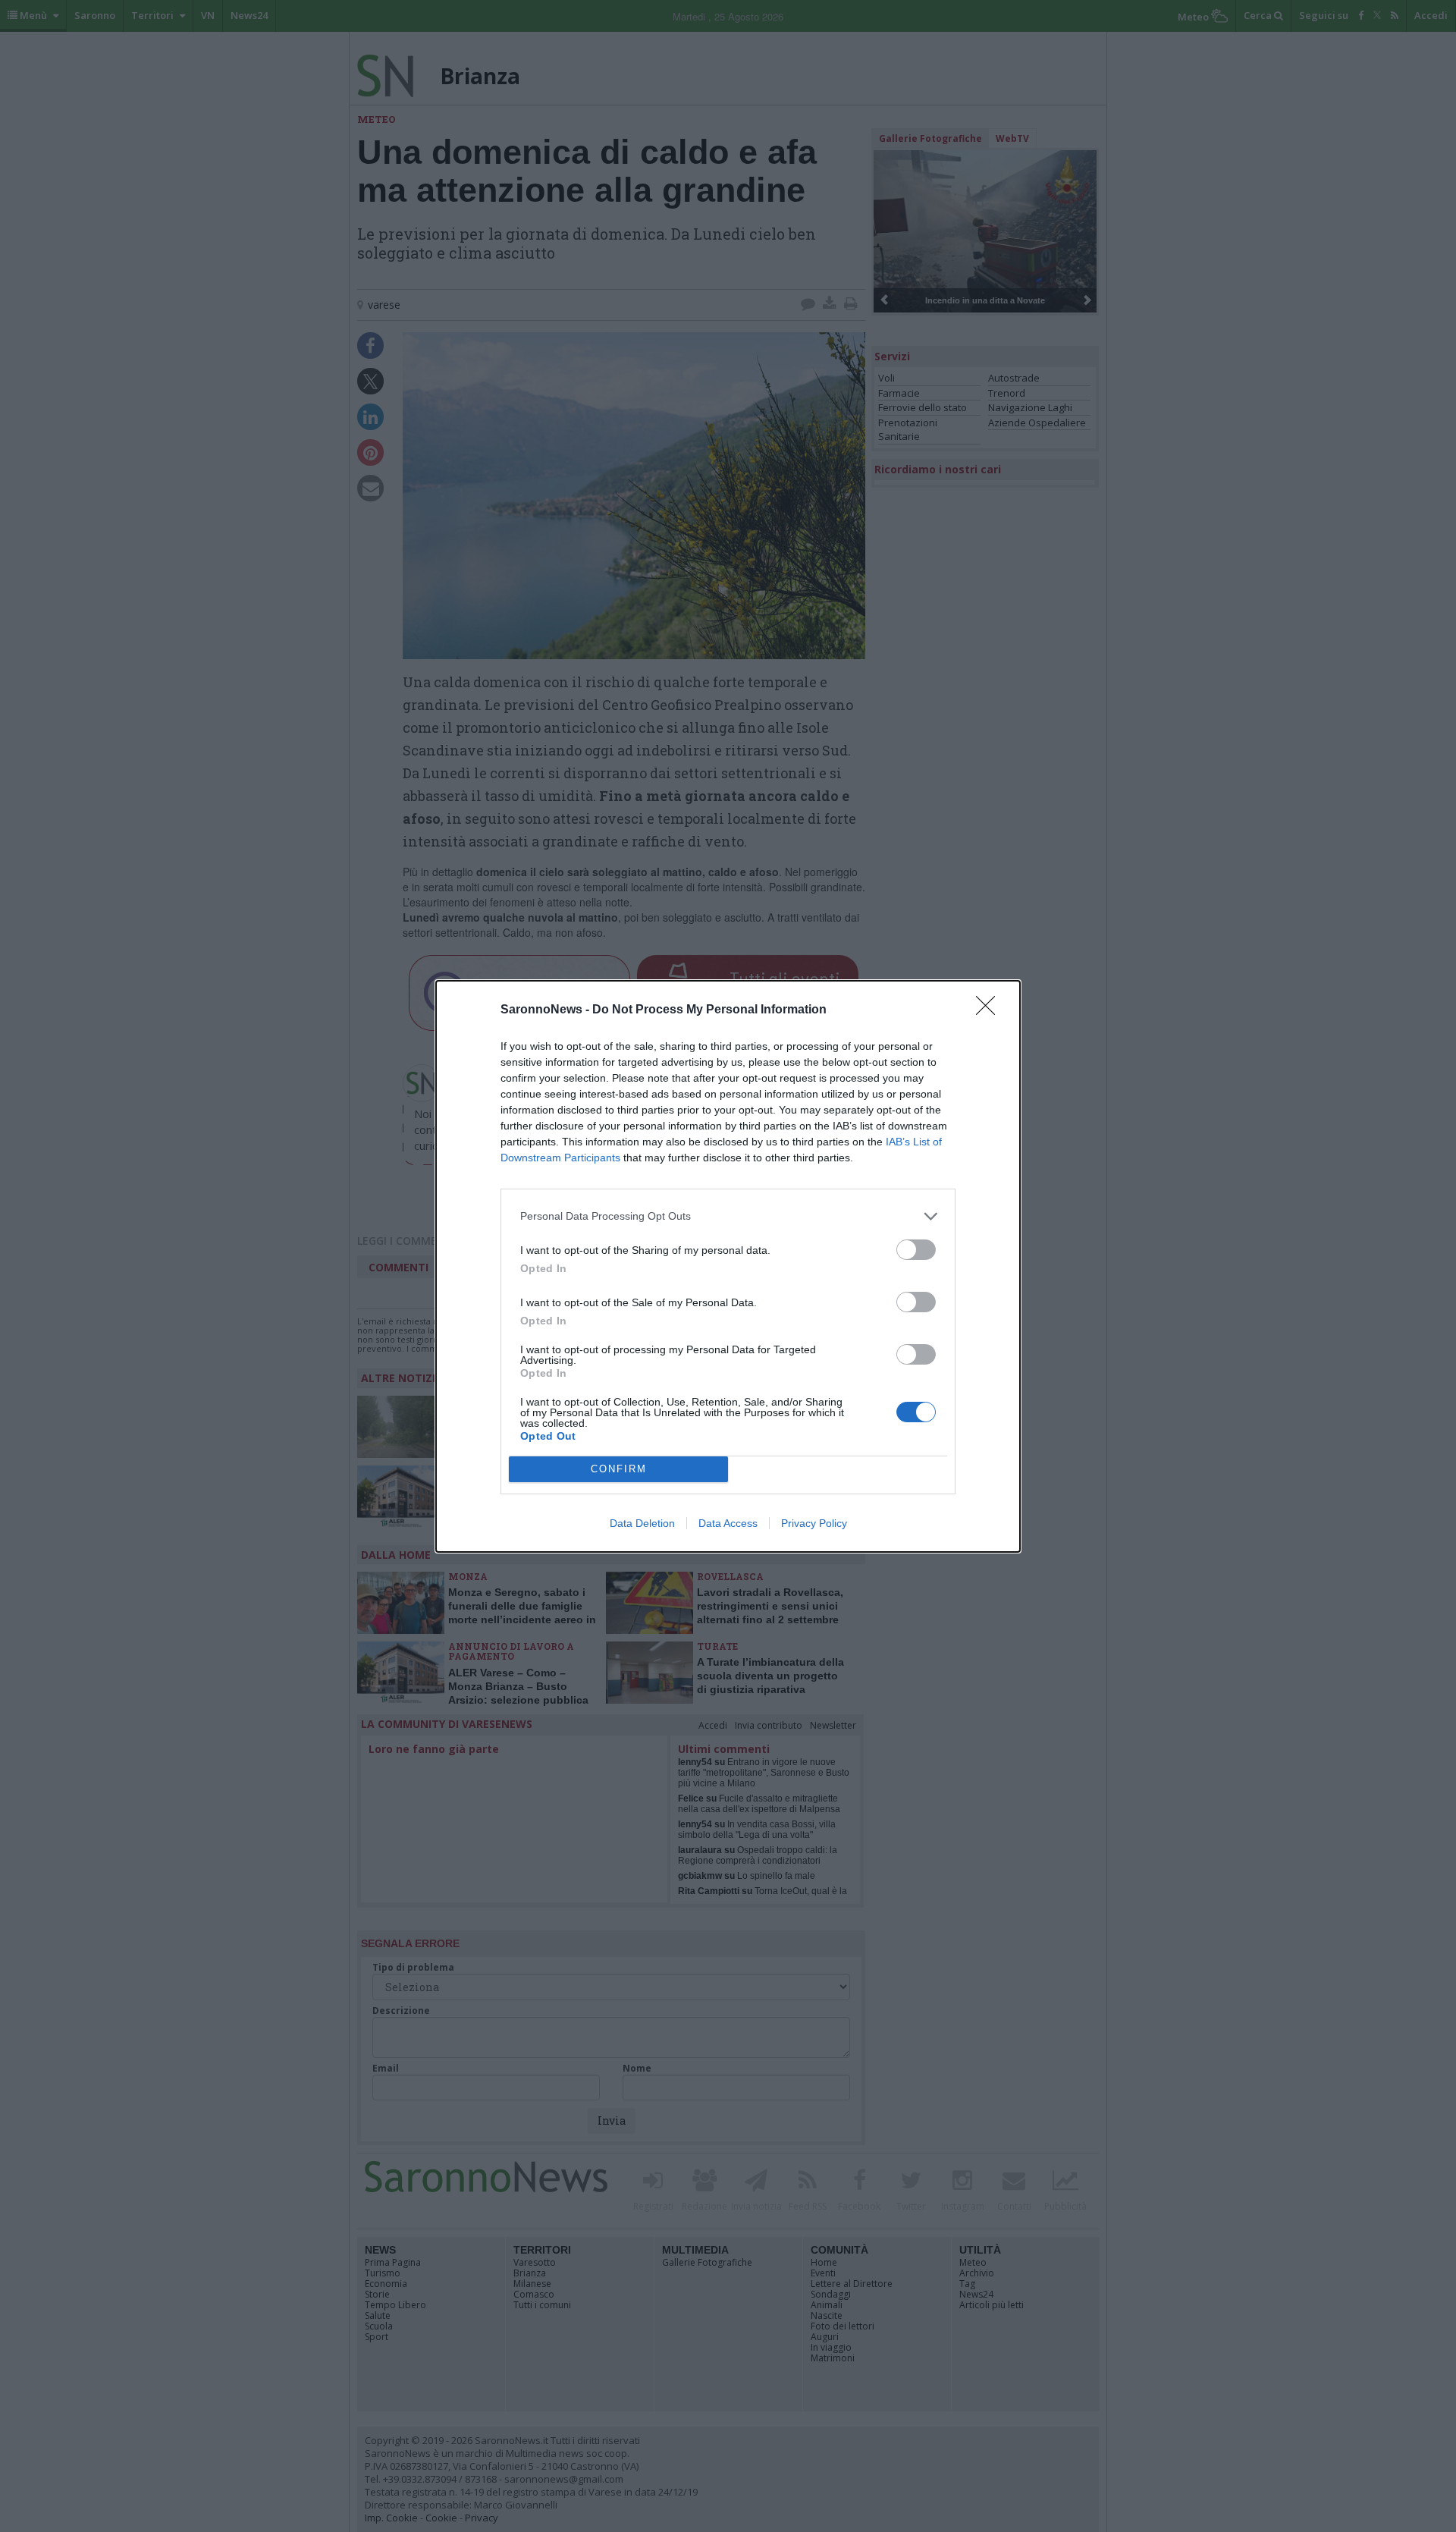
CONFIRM (619, 1469)
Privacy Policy (814, 1523)
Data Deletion (642, 1523)
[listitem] (728, 1216)
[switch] (916, 1250)
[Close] (990, 1010)
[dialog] (728, 1266)
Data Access (728, 1523)
